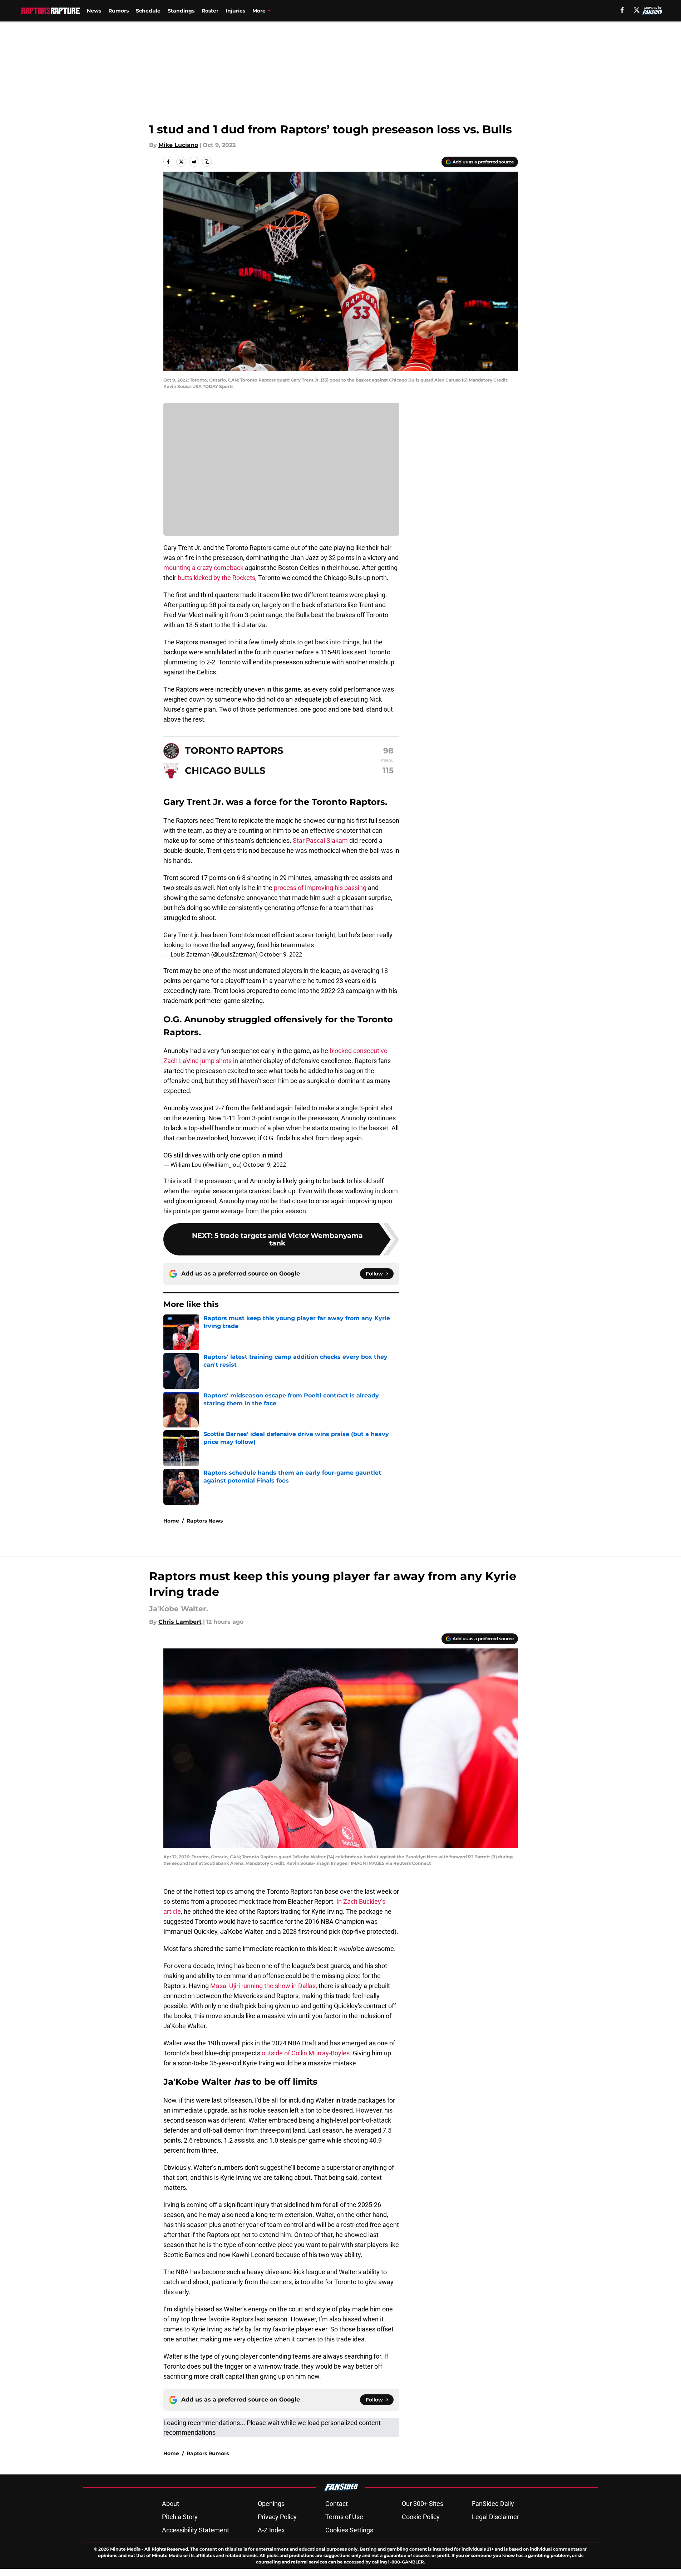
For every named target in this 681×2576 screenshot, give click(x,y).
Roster (210, 11)
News (94, 11)
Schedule (148, 11)
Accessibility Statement (196, 2530)
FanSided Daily (493, 2504)
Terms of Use (344, 2517)
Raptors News (205, 1521)
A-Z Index (271, 2530)
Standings (181, 11)
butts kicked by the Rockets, (217, 578)
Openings (271, 2504)
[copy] (207, 162)
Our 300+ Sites (423, 2504)
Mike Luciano (178, 145)
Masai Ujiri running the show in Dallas (263, 1986)
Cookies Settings (349, 2530)
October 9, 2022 (281, 954)
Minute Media (125, 2549)
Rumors (119, 11)
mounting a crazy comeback (203, 568)
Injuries (235, 11)
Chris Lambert (180, 1622)
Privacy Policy (277, 2517)
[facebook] (622, 10)
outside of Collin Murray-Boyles (306, 2053)
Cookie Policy (421, 2517)
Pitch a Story (180, 2517)
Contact (337, 2504)
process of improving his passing (319, 888)
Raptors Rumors (208, 2453)
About (171, 2504)
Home (171, 1521)
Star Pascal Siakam (320, 840)
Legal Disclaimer (495, 2517)
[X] (637, 10)
